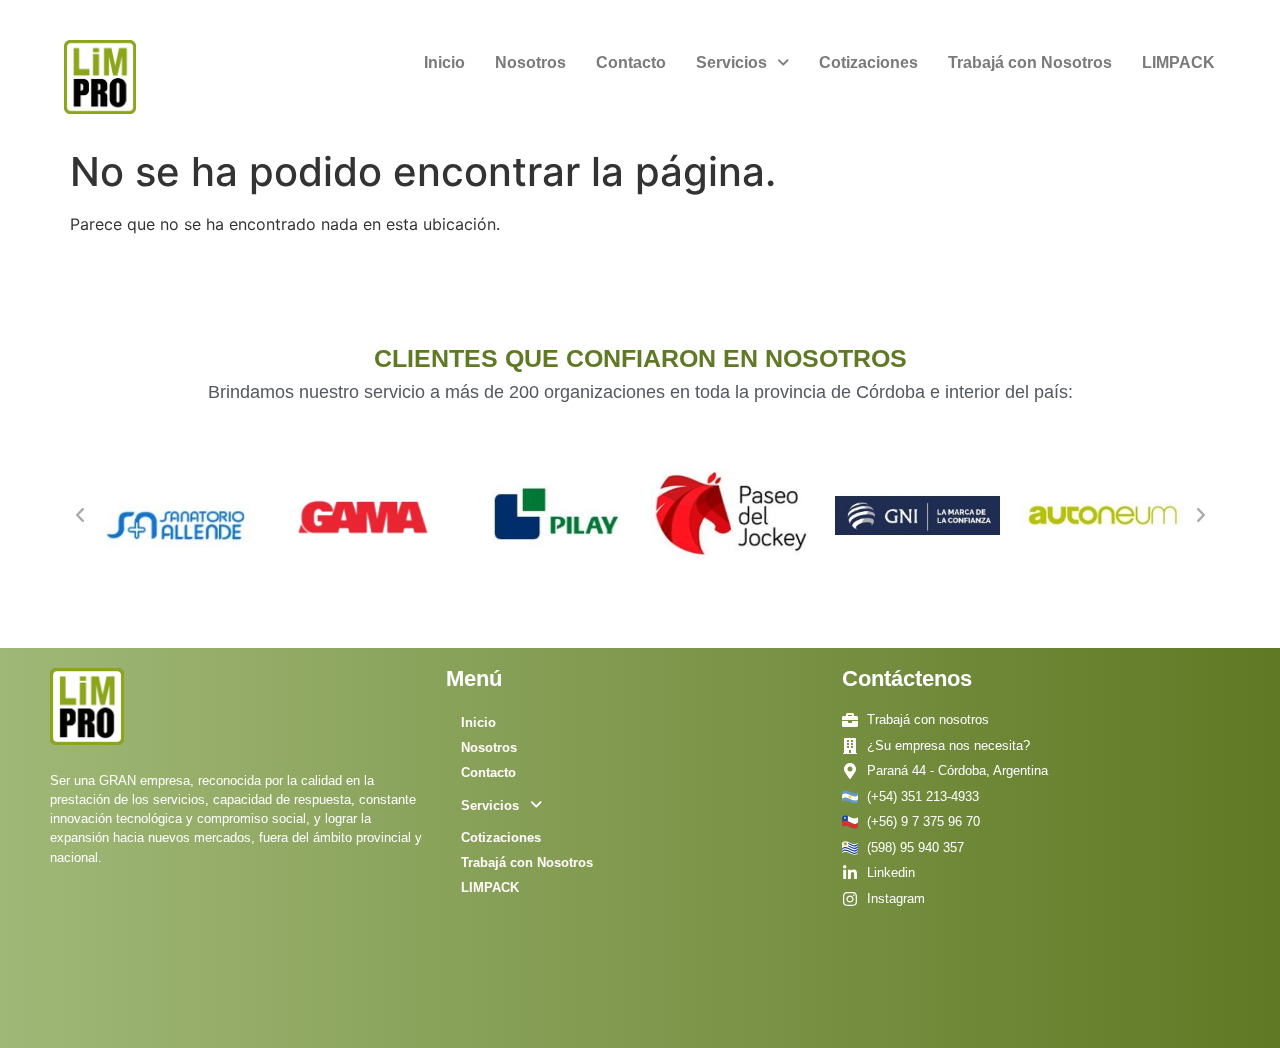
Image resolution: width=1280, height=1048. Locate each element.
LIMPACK (1178, 62)
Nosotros (530, 62)
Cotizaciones (868, 62)
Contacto (631, 62)
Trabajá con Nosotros (1030, 62)
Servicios (731, 62)
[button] (742, 63)
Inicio (444, 62)
